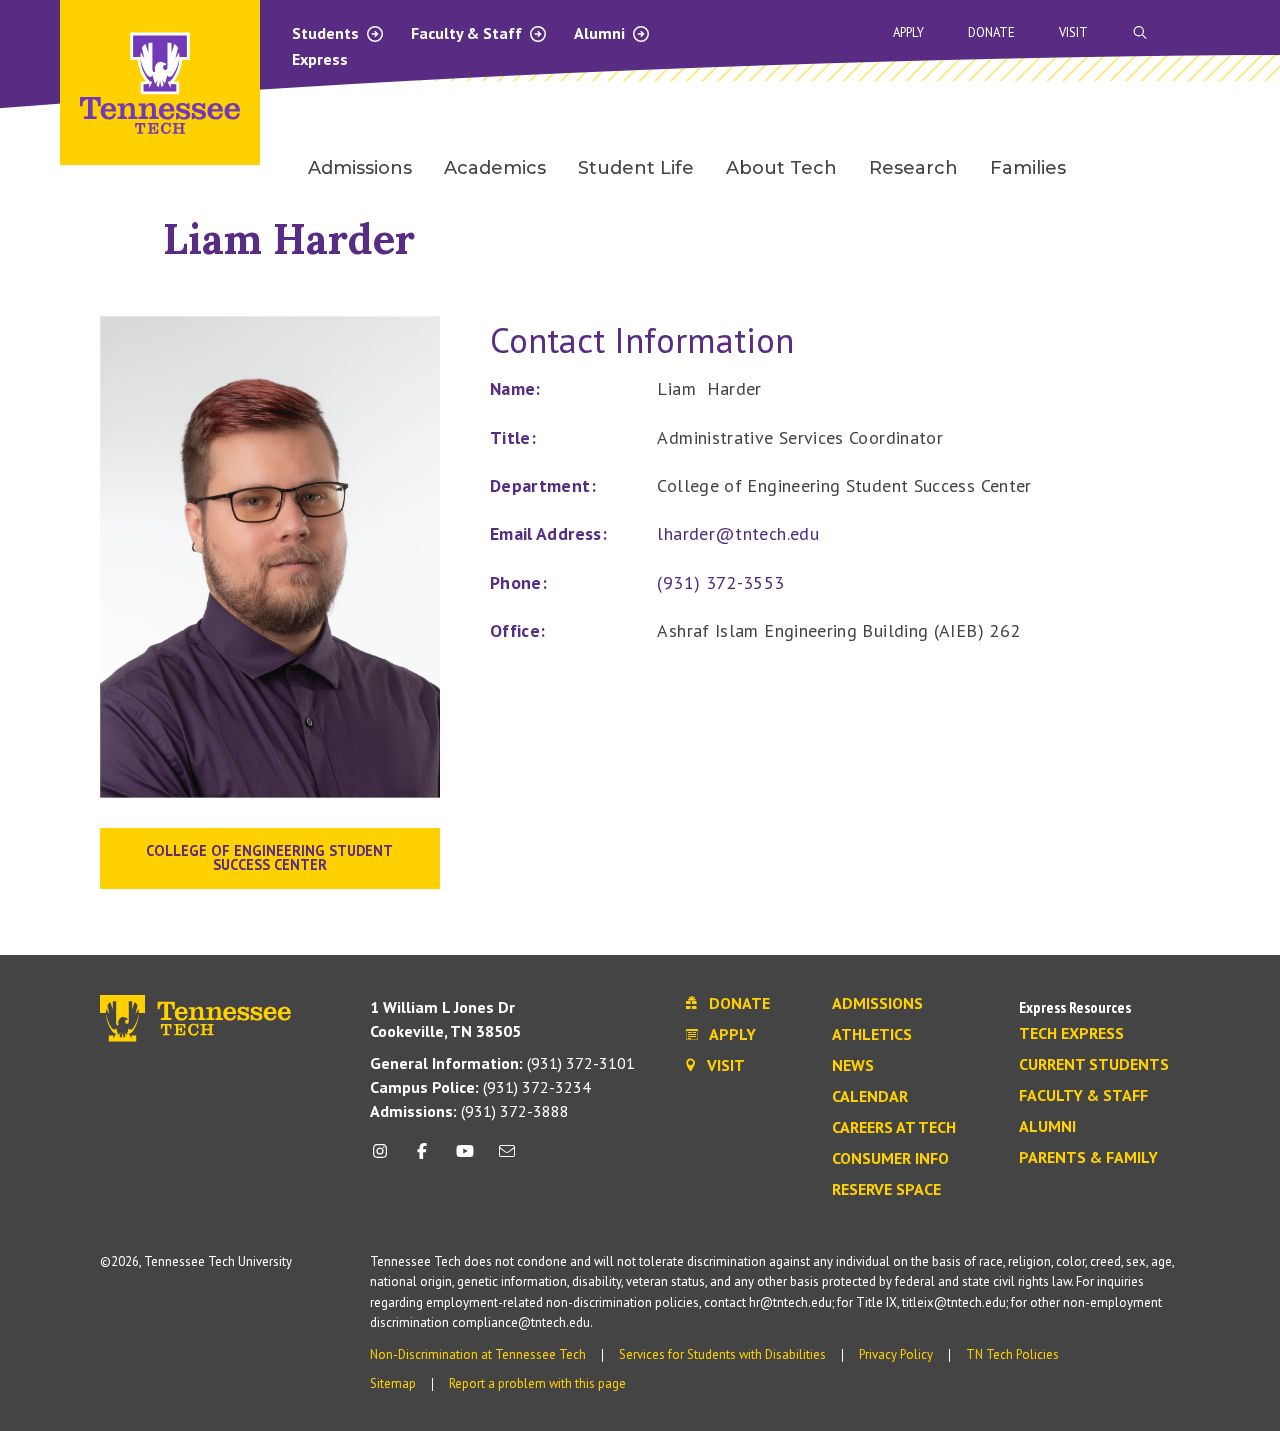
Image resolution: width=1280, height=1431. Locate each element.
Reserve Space (886, 1190)
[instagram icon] (385, 1158)
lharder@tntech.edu (737, 533)
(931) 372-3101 (502, 1063)
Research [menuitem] (913, 168)
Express (320, 59)
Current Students (1094, 1065)
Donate (991, 32)
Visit (1073, 32)
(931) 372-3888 (469, 1111)
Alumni (601, 33)
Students (327, 33)
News (853, 1066)
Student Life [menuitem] (636, 168)
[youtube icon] (465, 1158)
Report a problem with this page (537, 1383)
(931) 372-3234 (480, 1087)
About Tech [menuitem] (781, 168)
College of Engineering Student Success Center (269, 857)
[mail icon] (507, 1158)
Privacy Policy (896, 1354)
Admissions (877, 1004)
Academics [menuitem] (495, 168)
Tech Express (1071, 1034)
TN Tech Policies (1012, 1354)
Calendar (870, 1097)
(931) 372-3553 (720, 582)
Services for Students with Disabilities (722, 1354)
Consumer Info (890, 1159)
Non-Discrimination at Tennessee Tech (478, 1354)
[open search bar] (1140, 32)
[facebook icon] (422, 1158)
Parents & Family (1088, 1158)
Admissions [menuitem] (360, 168)
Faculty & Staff (468, 33)
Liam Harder (289, 238)
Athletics (872, 1035)
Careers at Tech (894, 1128)
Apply (908, 32)
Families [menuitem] (1028, 168)
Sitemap (393, 1383)
